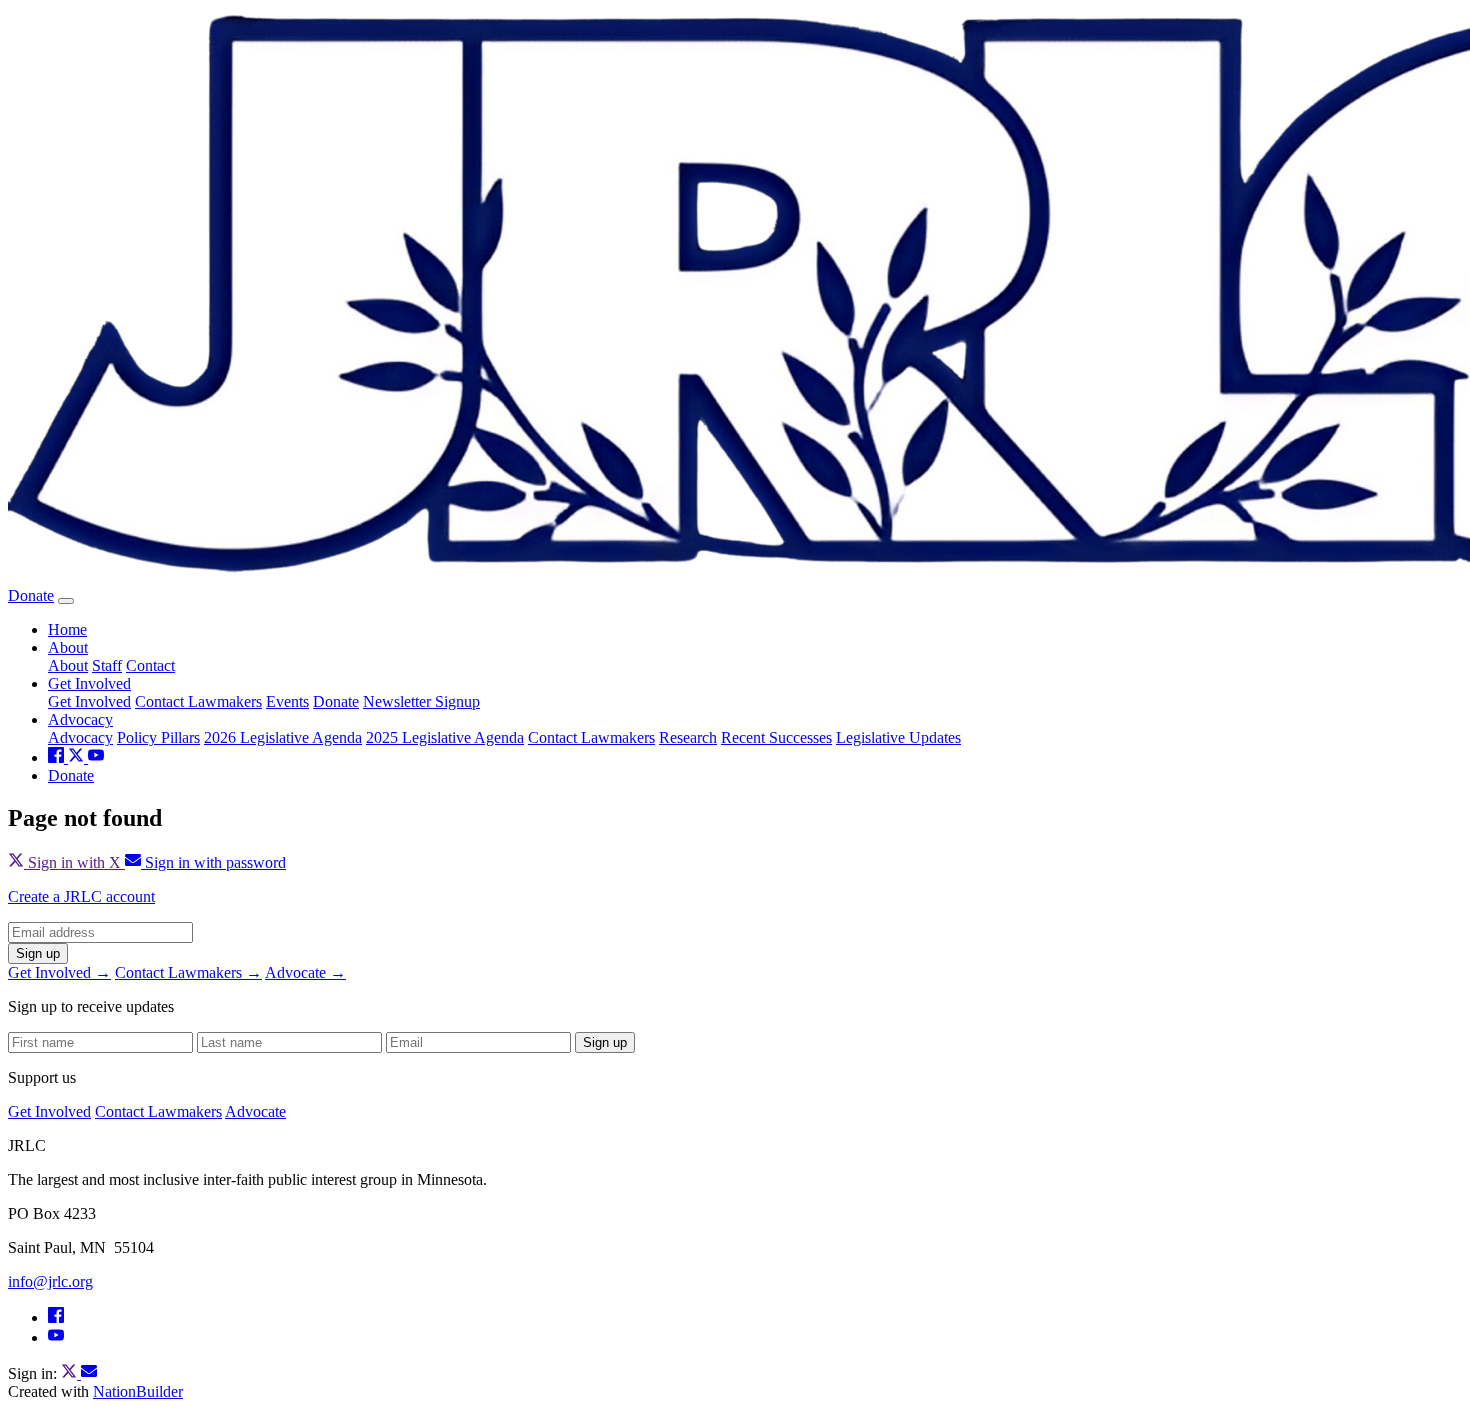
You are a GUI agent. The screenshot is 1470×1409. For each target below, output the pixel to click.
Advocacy (80, 719)
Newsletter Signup (421, 701)
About (68, 647)
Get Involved (89, 683)
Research (688, 737)
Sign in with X (74, 862)
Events (287, 701)
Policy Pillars (158, 737)
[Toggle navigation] (66, 601)
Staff (107, 665)
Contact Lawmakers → (188, 972)
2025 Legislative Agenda (445, 737)
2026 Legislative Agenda (283, 737)
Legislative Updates (898, 737)
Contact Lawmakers (198, 701)
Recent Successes (776, 737)
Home (67, 629)
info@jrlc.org (50, 1281)
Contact (150, 665)
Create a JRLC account (81, 896)
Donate (31, 595)
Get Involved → (59, 972)
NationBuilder (138, 1391)
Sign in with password (213, 862)
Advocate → (305, 972)
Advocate (255, 1111)
